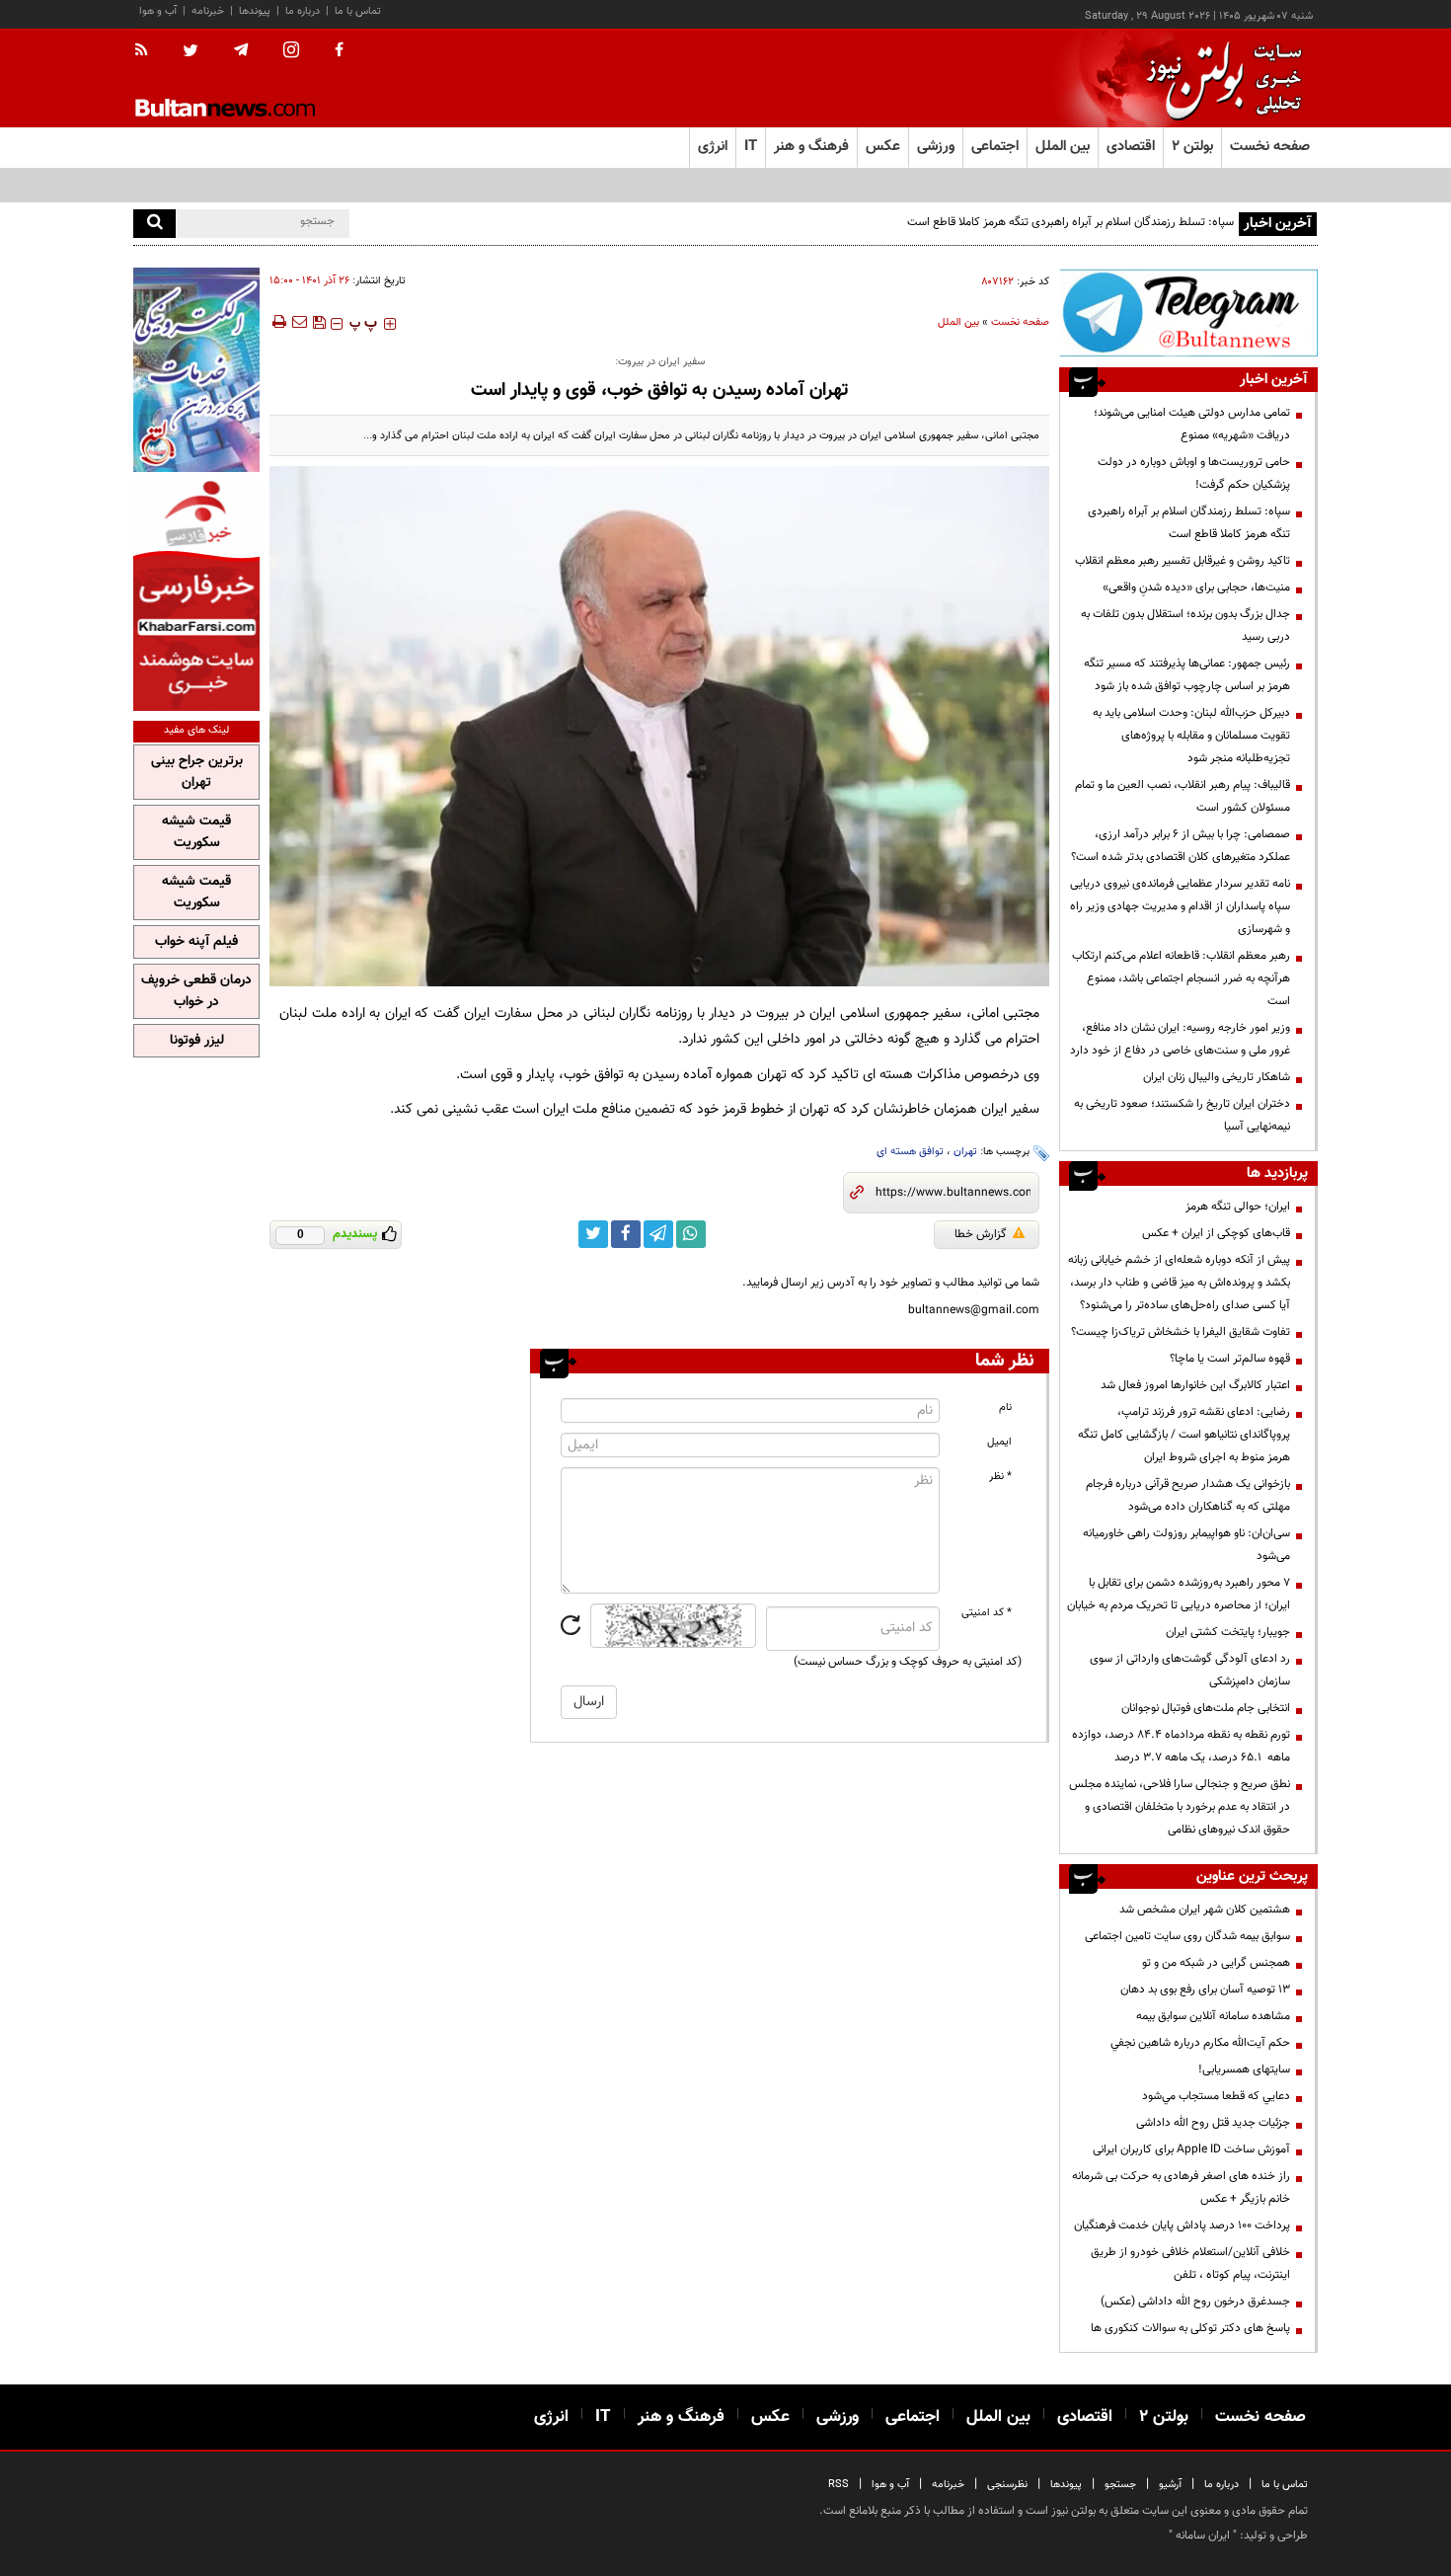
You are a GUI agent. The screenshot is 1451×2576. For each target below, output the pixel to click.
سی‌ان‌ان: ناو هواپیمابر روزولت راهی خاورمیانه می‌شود (1186, 1545)
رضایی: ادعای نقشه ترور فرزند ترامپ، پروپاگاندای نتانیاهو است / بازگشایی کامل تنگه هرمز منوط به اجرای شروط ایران (1184, 1435)
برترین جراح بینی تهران (197, 772)
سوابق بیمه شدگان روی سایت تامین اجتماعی (1187, 1936)
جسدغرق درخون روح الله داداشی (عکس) (1195, 2302)
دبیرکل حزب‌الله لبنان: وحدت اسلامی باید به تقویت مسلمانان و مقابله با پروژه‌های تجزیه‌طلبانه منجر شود (1191, 736)
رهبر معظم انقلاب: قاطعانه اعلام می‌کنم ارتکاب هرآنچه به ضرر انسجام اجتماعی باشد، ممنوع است (1181, 978)
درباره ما (303, 11)
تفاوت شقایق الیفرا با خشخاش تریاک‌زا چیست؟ (1181, 1332)
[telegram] (241, 50)
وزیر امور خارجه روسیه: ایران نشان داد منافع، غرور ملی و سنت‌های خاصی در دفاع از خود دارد (1180, 1039)
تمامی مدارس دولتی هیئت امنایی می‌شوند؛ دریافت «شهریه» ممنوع (1192, 424)
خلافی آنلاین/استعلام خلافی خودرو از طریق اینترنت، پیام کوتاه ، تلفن (1190, 2264)
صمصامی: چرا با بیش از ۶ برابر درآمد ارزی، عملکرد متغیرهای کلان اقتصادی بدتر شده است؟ (1181, 846)
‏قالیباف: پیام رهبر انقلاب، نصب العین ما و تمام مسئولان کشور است (1183, 796)
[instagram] (291, 52)
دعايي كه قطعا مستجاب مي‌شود (1216, 2096)
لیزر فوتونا (197, 1041)
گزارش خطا (981, 1234)
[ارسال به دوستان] (299, 322)
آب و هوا (158, 11)
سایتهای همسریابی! (1244, 2069)
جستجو (1120, 2485)
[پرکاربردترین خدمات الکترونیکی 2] (196, 370)
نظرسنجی (1007, 2485)
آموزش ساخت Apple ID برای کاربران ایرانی (1191, 2149)
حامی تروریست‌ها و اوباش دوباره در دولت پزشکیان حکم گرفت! (1194, 473)
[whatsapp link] (691, 1234)
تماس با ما (358, 11)
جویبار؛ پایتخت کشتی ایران (1228, 1632)
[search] (154, 224)
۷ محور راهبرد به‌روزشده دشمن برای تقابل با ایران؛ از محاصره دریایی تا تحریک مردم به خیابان (1179, 1594)
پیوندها (255, 11)
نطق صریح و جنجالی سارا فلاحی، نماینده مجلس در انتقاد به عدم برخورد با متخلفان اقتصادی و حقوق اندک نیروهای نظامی (1180, 1807)
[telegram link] (658, 1234)
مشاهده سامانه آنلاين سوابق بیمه (1213, 2016)
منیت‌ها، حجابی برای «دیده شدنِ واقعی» (1196, 587)
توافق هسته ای (910, 1152)
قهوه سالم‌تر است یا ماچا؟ (1230, 1359)
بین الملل (958, 322)
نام (1005, 1407)
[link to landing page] (1219, 78)
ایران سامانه (1203, 2536)
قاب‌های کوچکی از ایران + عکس (1216, 1233)
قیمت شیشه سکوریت (196, 832)
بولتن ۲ (1192, 147)
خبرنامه (208, 11)
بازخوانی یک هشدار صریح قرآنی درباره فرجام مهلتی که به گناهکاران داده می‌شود (1188, 1495)
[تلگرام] (1188, 312)
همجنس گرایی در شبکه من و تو (1216, 1963)
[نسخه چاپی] (278, 322)
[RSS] (148, 51)
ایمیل (999, 1442)
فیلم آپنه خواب (196, 942)
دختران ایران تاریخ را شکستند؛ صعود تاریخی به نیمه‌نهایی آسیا (1182, 1115)
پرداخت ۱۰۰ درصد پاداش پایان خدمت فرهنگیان (1182, 2225)
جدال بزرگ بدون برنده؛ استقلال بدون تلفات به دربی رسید (1185, 625)
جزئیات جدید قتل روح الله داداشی (1213, 2123)
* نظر (1000, 1477)
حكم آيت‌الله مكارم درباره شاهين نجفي (1200, 2043)
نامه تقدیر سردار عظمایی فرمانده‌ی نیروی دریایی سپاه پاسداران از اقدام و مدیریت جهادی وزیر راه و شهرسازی (1180, 906)
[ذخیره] (319, 322)
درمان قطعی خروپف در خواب (196, 991)
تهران (965, 1152)
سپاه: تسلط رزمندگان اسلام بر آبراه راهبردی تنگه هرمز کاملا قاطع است (1189, 523)
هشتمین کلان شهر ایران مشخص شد (1205, 1910)
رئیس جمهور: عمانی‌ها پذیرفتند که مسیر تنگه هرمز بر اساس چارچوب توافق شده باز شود (1187, 675)
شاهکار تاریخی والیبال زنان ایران (1217, 1077)
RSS (839, 2485)
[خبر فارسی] (196, 594)
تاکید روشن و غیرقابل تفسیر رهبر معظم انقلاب (1183, 561)
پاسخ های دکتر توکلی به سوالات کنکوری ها (1190, 2328)
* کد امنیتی (987, 1613)
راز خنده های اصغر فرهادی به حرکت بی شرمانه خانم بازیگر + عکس (1181, 2187)
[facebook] (339, 51)
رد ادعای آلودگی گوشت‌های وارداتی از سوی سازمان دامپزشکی (1190, 1670)
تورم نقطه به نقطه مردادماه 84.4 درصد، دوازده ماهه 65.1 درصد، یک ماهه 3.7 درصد (1181, 1746)
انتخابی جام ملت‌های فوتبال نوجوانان (1206, 1708)
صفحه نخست (1270, 147)
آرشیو (1170, 2485)
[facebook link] (626, 1234)
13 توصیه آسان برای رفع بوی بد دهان (1205, 1990)
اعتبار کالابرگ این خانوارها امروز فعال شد (1195, 1385)
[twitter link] (593, 1234)
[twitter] (191, 52)
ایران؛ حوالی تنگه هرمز (1238, 1207)
